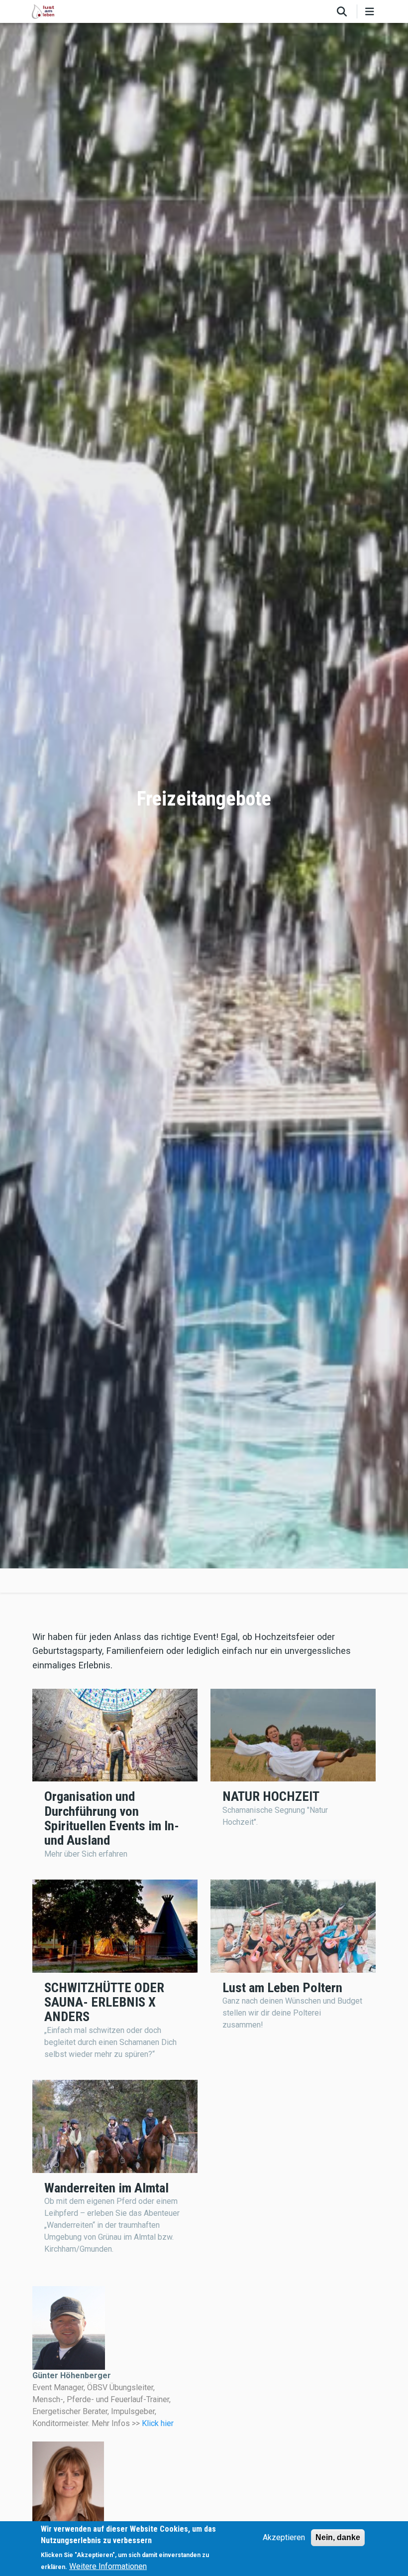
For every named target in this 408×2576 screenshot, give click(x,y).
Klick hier (158, 2423)
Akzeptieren (284, 2537)
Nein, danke (338, 2537)
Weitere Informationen (108, 2566)
